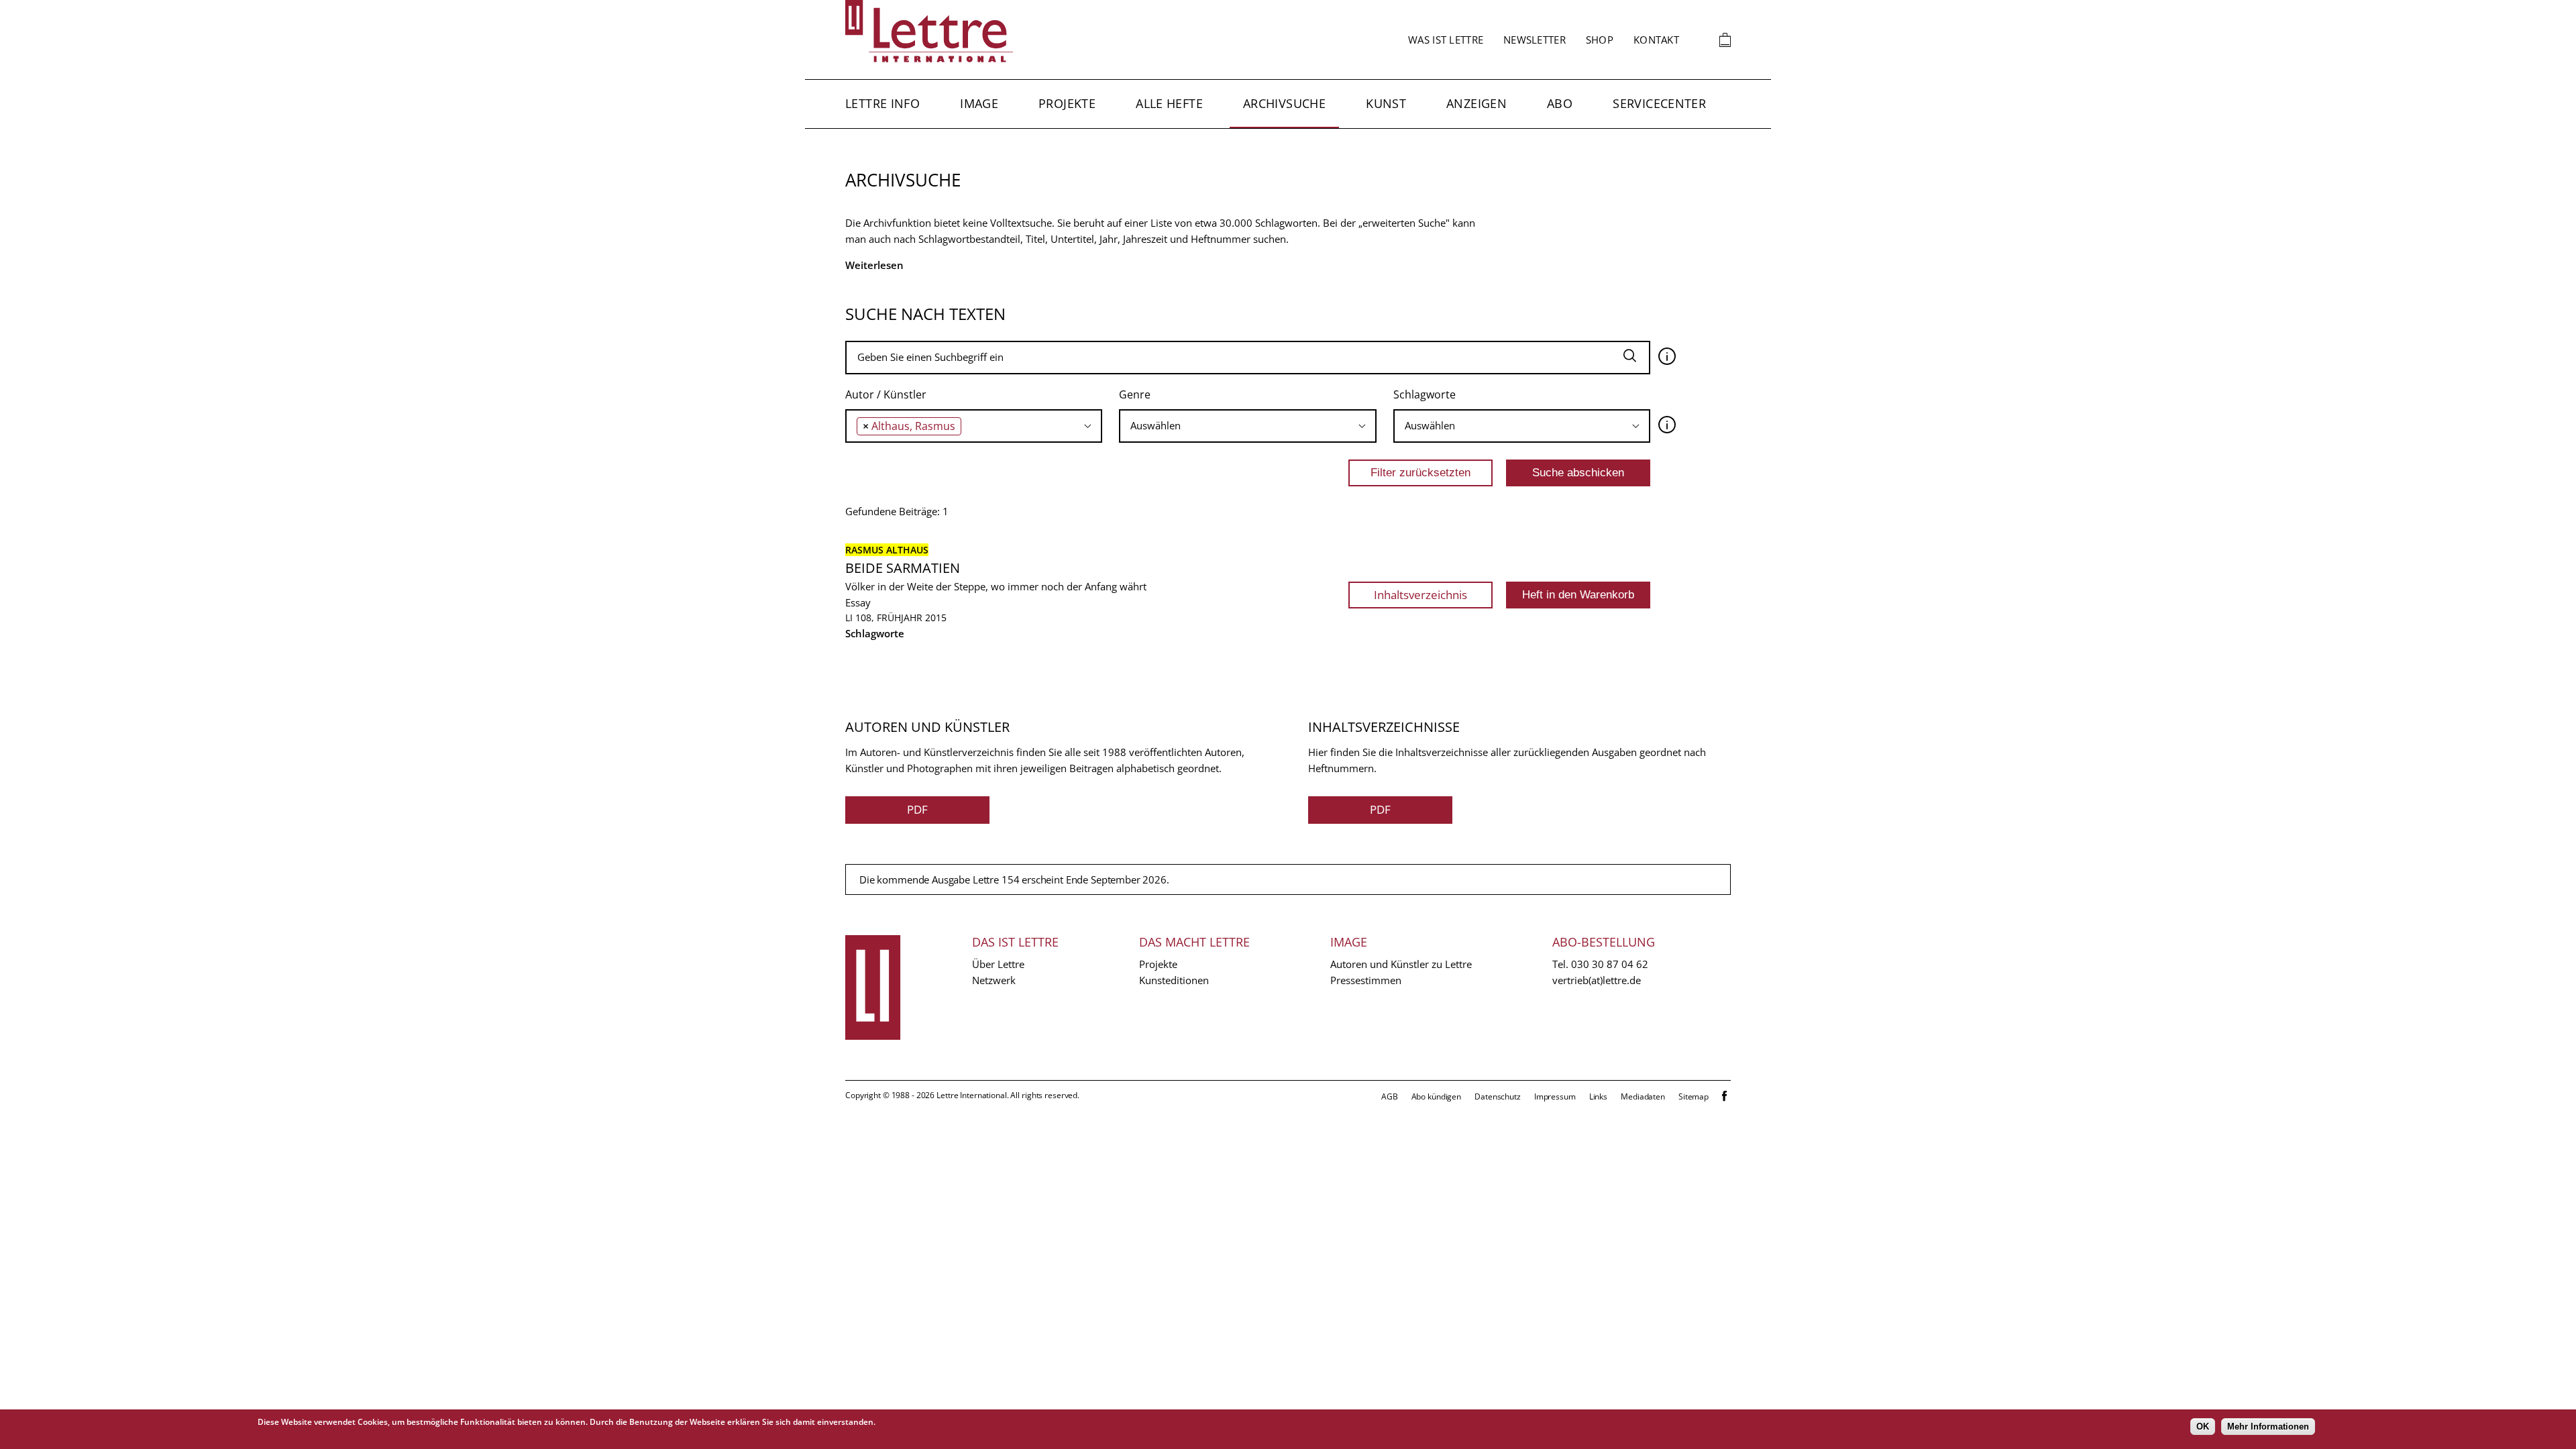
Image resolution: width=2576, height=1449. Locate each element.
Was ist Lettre (1446, 40)
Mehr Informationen (2268, 1427)
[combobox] (974, 426)
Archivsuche (1284, 103)
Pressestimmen (1366, 980)
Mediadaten (1643, 1096)
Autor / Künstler (886, 394)
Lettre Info (882, 103)
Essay (858, 602)
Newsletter (1535, 40)
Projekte (1067, 103)
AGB (1390, 1096)
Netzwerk (994, 980)
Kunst (1386, 103)
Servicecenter (1659, 103)
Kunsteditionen (1174, 980)
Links (1598, 1096)
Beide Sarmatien (903, 568)
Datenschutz (1498, 1096)
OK (2203, 1427)
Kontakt (1656, 40)
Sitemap (1694, 1096)
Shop (1600, 40)
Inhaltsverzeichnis (1420, 595)
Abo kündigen (1437, 1096)
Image (979, 103)
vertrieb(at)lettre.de (1597, 980)
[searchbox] (968, 426)
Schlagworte (1425, 394)
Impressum (1555, 1096)
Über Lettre (998, 964)
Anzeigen (1477, 103)
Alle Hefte (1169, 103)
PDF (917, 809)
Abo (1560, 103)
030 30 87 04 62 (1610, 964)
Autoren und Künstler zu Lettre (1401, 964)
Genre (1135, 394)
